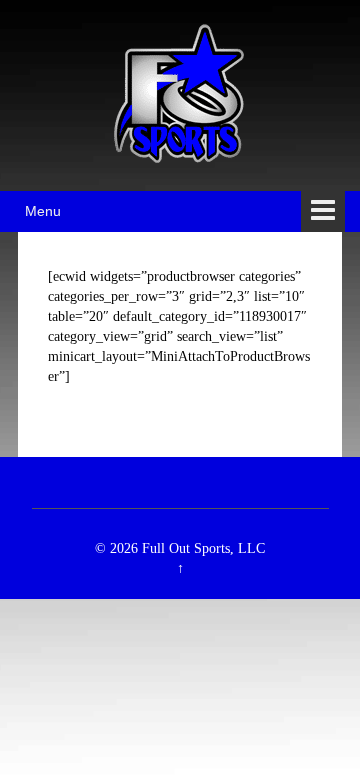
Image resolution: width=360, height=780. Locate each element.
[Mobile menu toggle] (323, 211)
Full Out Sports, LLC (203, 548)
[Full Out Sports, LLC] (180, 93)
